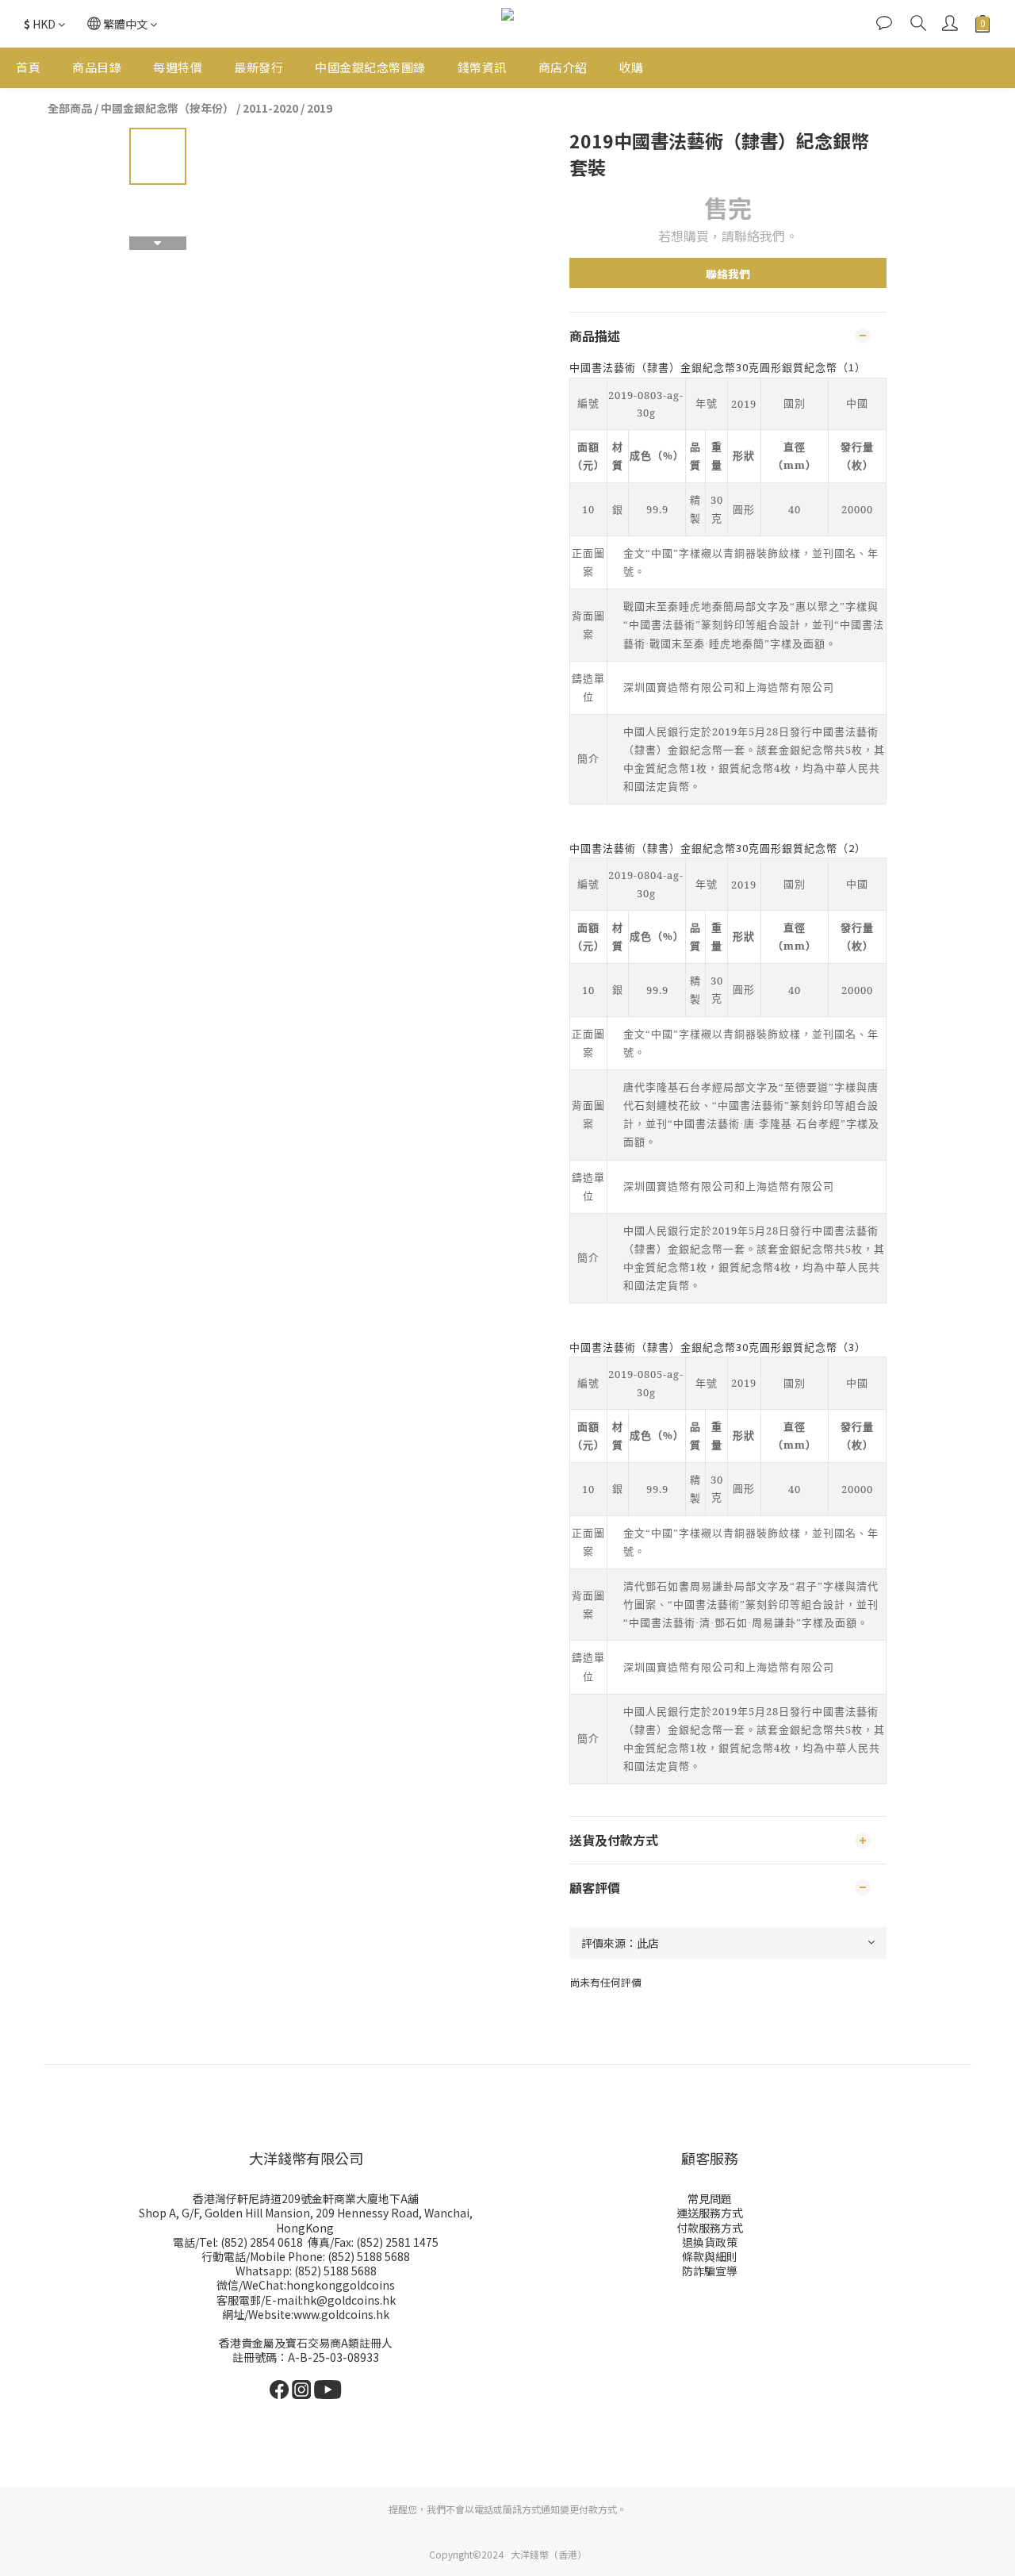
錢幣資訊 (482, 67)
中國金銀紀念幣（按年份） (167, 108)
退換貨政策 (710, 2242)
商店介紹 (563, 67)
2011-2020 (270, 108)
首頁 (28, 67)
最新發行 (259, 67)
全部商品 (70, 108)
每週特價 (178, 67)
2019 (320, 108)
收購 (632, 67)
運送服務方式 (710, 2213)
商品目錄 (97, 67)
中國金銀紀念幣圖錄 (370, 67)
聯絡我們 (728, 274)
